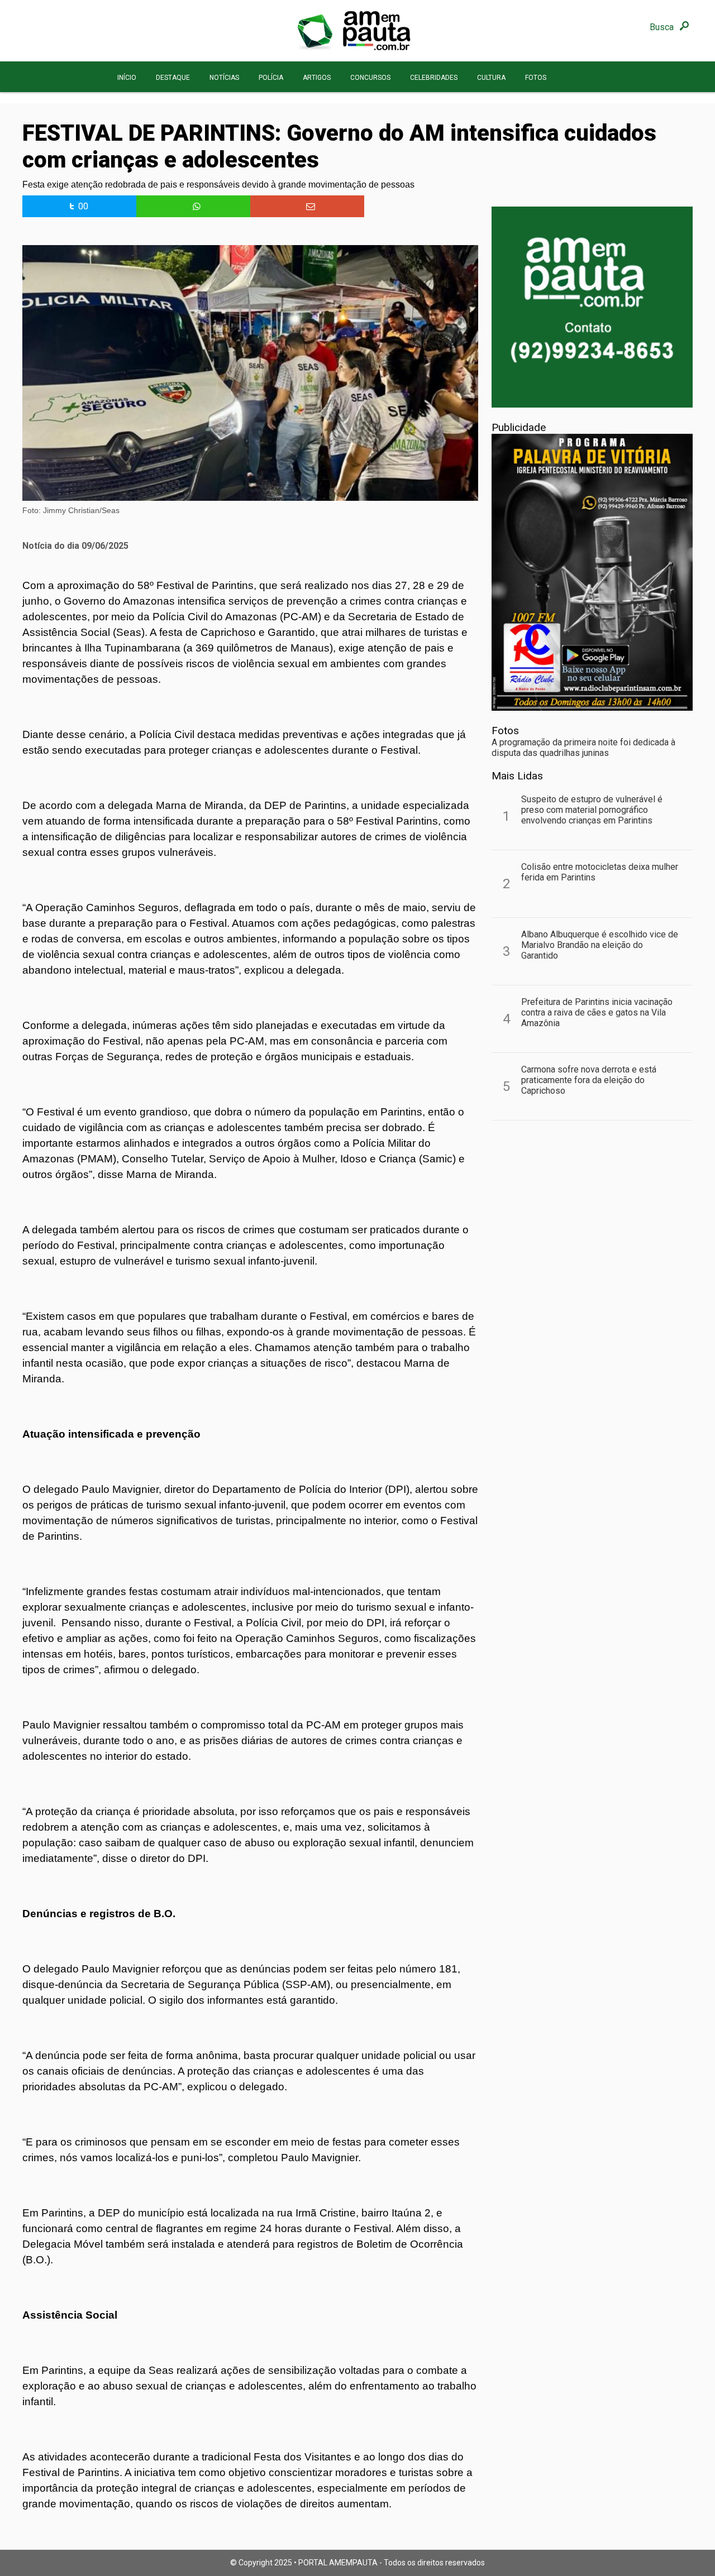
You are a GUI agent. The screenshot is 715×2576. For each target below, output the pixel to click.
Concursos (370, 78)
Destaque (173, 78)
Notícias (224, 78)
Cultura (491, 78)
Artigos (317, 78)
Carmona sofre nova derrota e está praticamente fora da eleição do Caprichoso (589, 1080)
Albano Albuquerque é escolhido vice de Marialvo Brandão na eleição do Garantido (600, 945)
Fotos (536, 78)
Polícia (271, 78)
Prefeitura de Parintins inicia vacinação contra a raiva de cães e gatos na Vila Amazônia (597, 1012)
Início (127, 78)
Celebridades (434, 78)
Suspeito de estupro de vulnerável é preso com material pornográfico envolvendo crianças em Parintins (592, 810)
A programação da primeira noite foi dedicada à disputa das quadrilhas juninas (583, 748)
